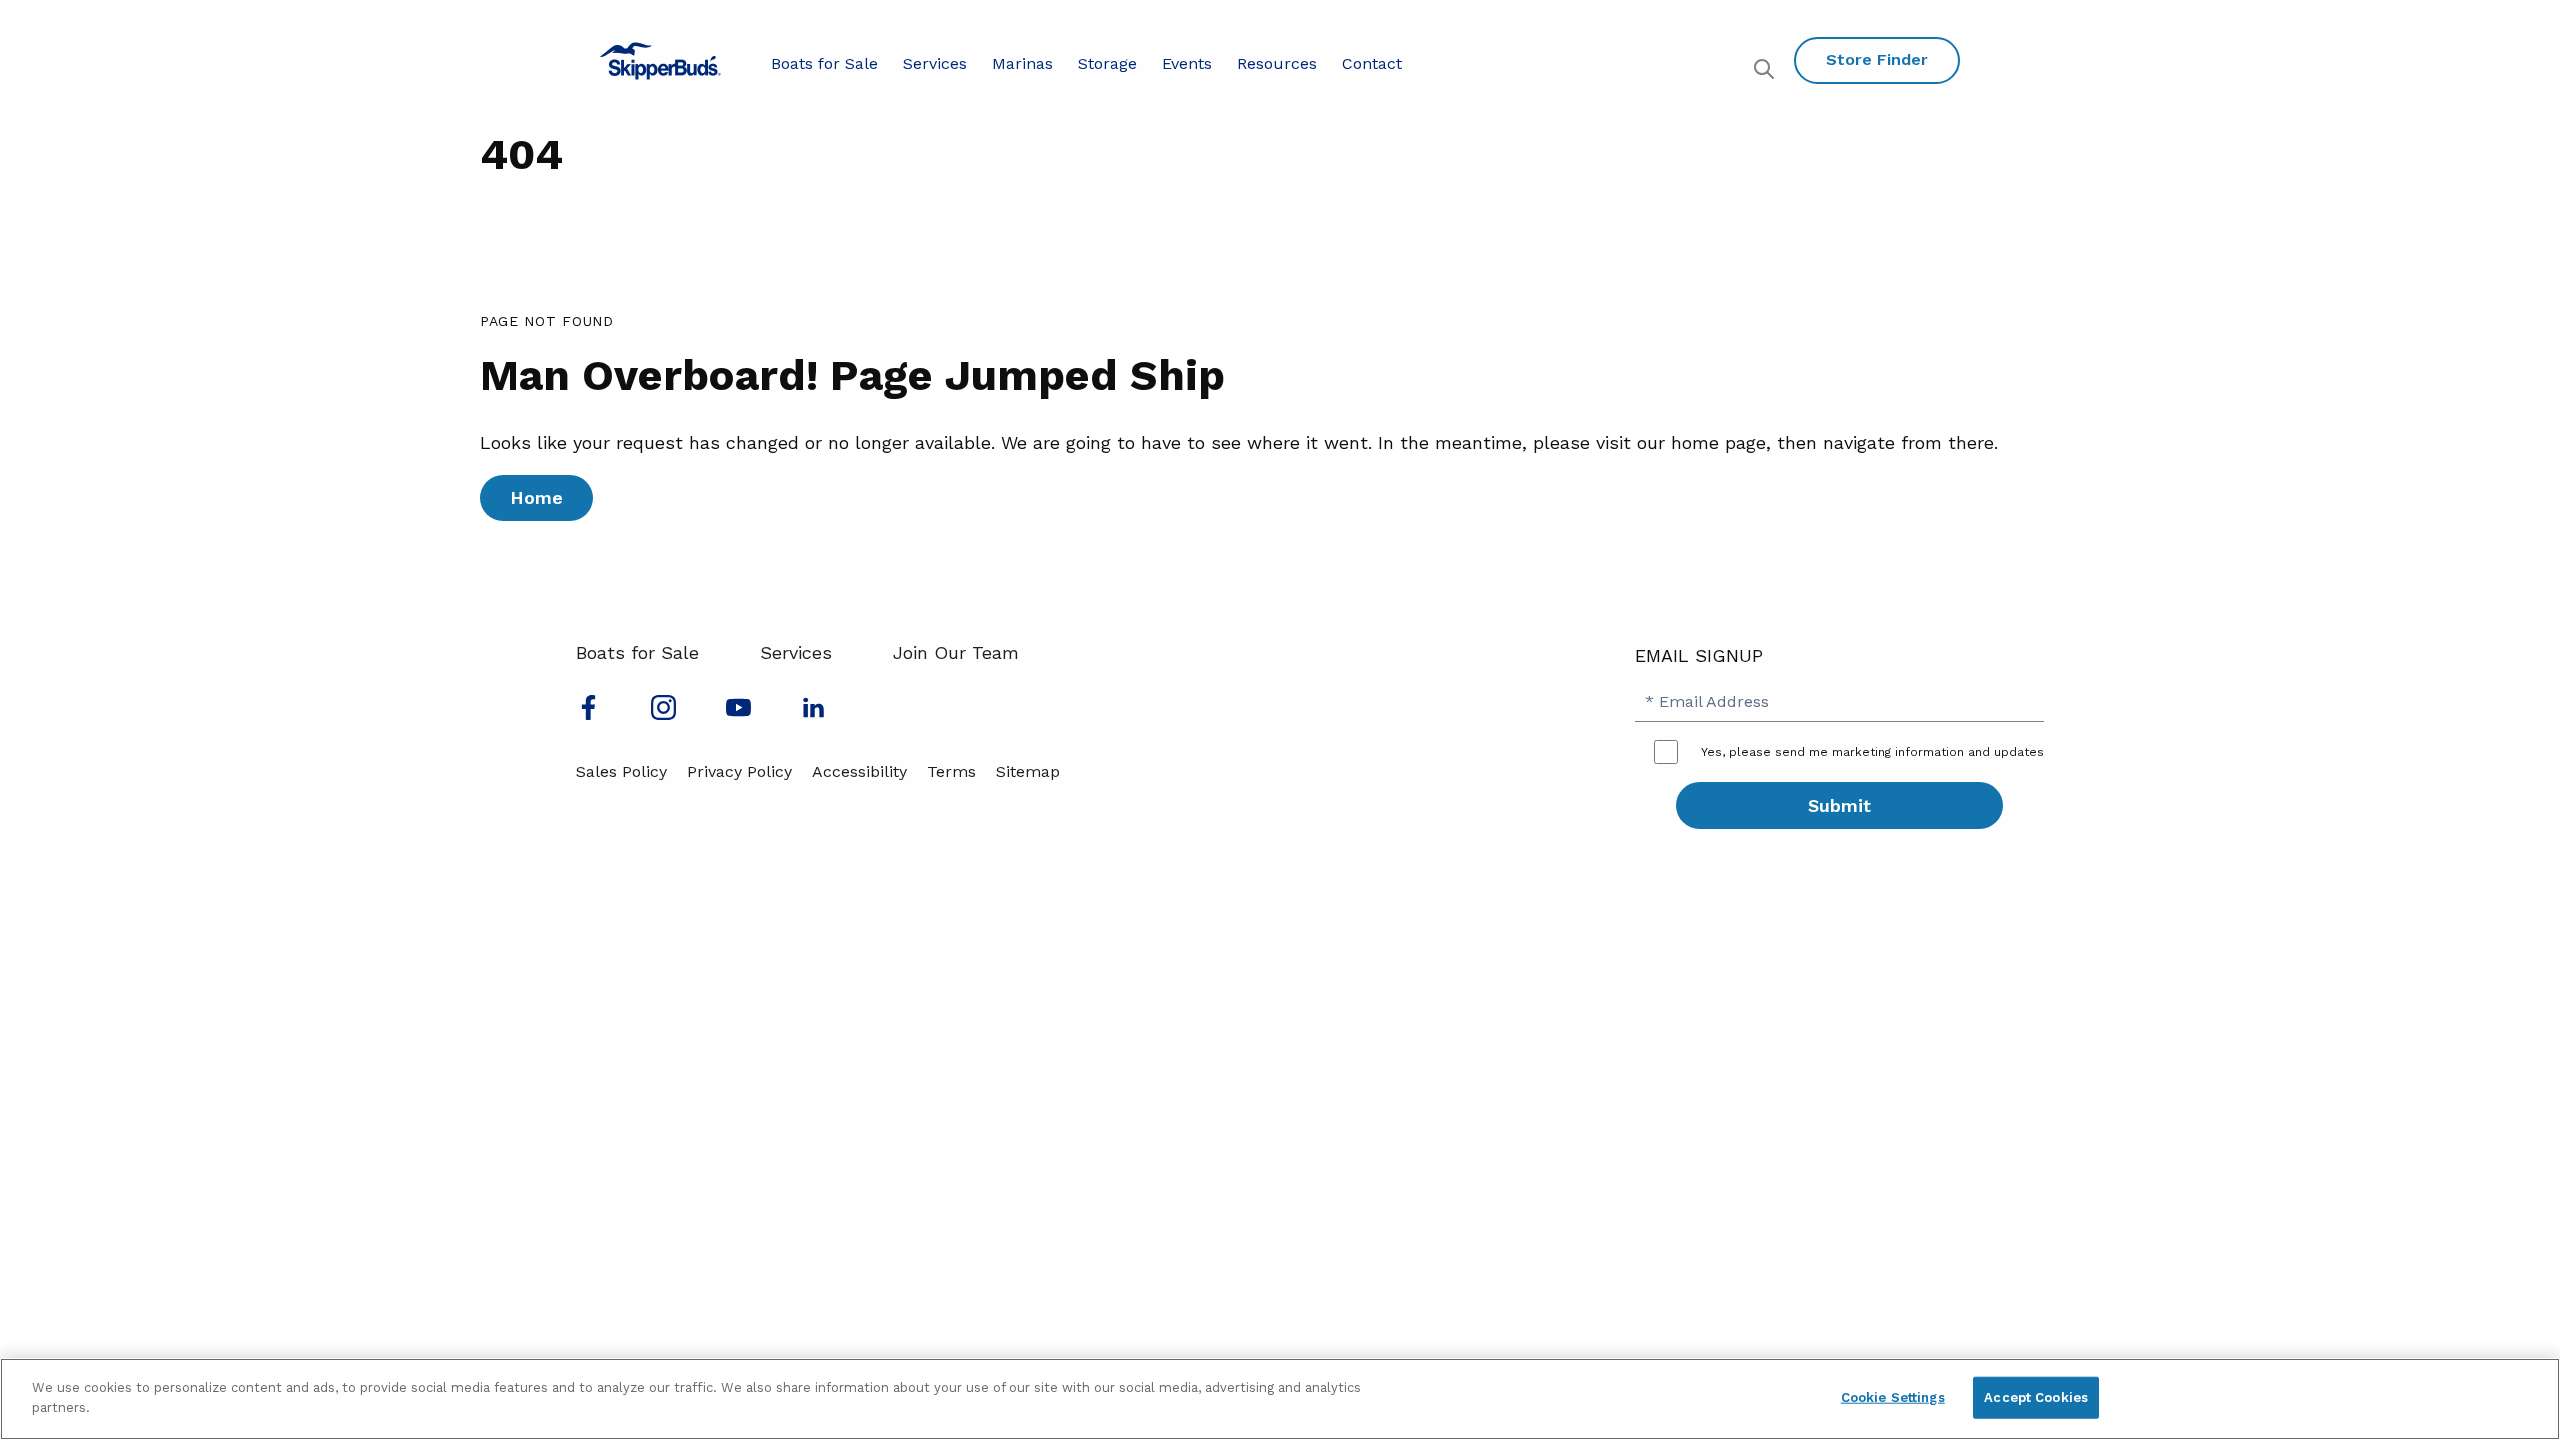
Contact (1372, 63)
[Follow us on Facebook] (588, 713)
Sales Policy (621, 771)
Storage (1107, 63)
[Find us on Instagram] (663, 713)
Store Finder (1877, 59)
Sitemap (1028, 771)
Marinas (1022, 63)
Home (536, 497)
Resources (1277, 63)
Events (1187, 63)
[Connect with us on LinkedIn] (813, 713)
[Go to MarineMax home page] (660, 61)
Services (935, 63)
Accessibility (859, 771)
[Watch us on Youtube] (738, 713)
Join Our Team (956, 652)
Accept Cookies (2036, 1397)
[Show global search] (1766, 71)
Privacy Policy (739, 771)
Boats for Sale (824, 63)
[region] (1280, 1399)
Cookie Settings (1893, 1397)
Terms (951, 771)
